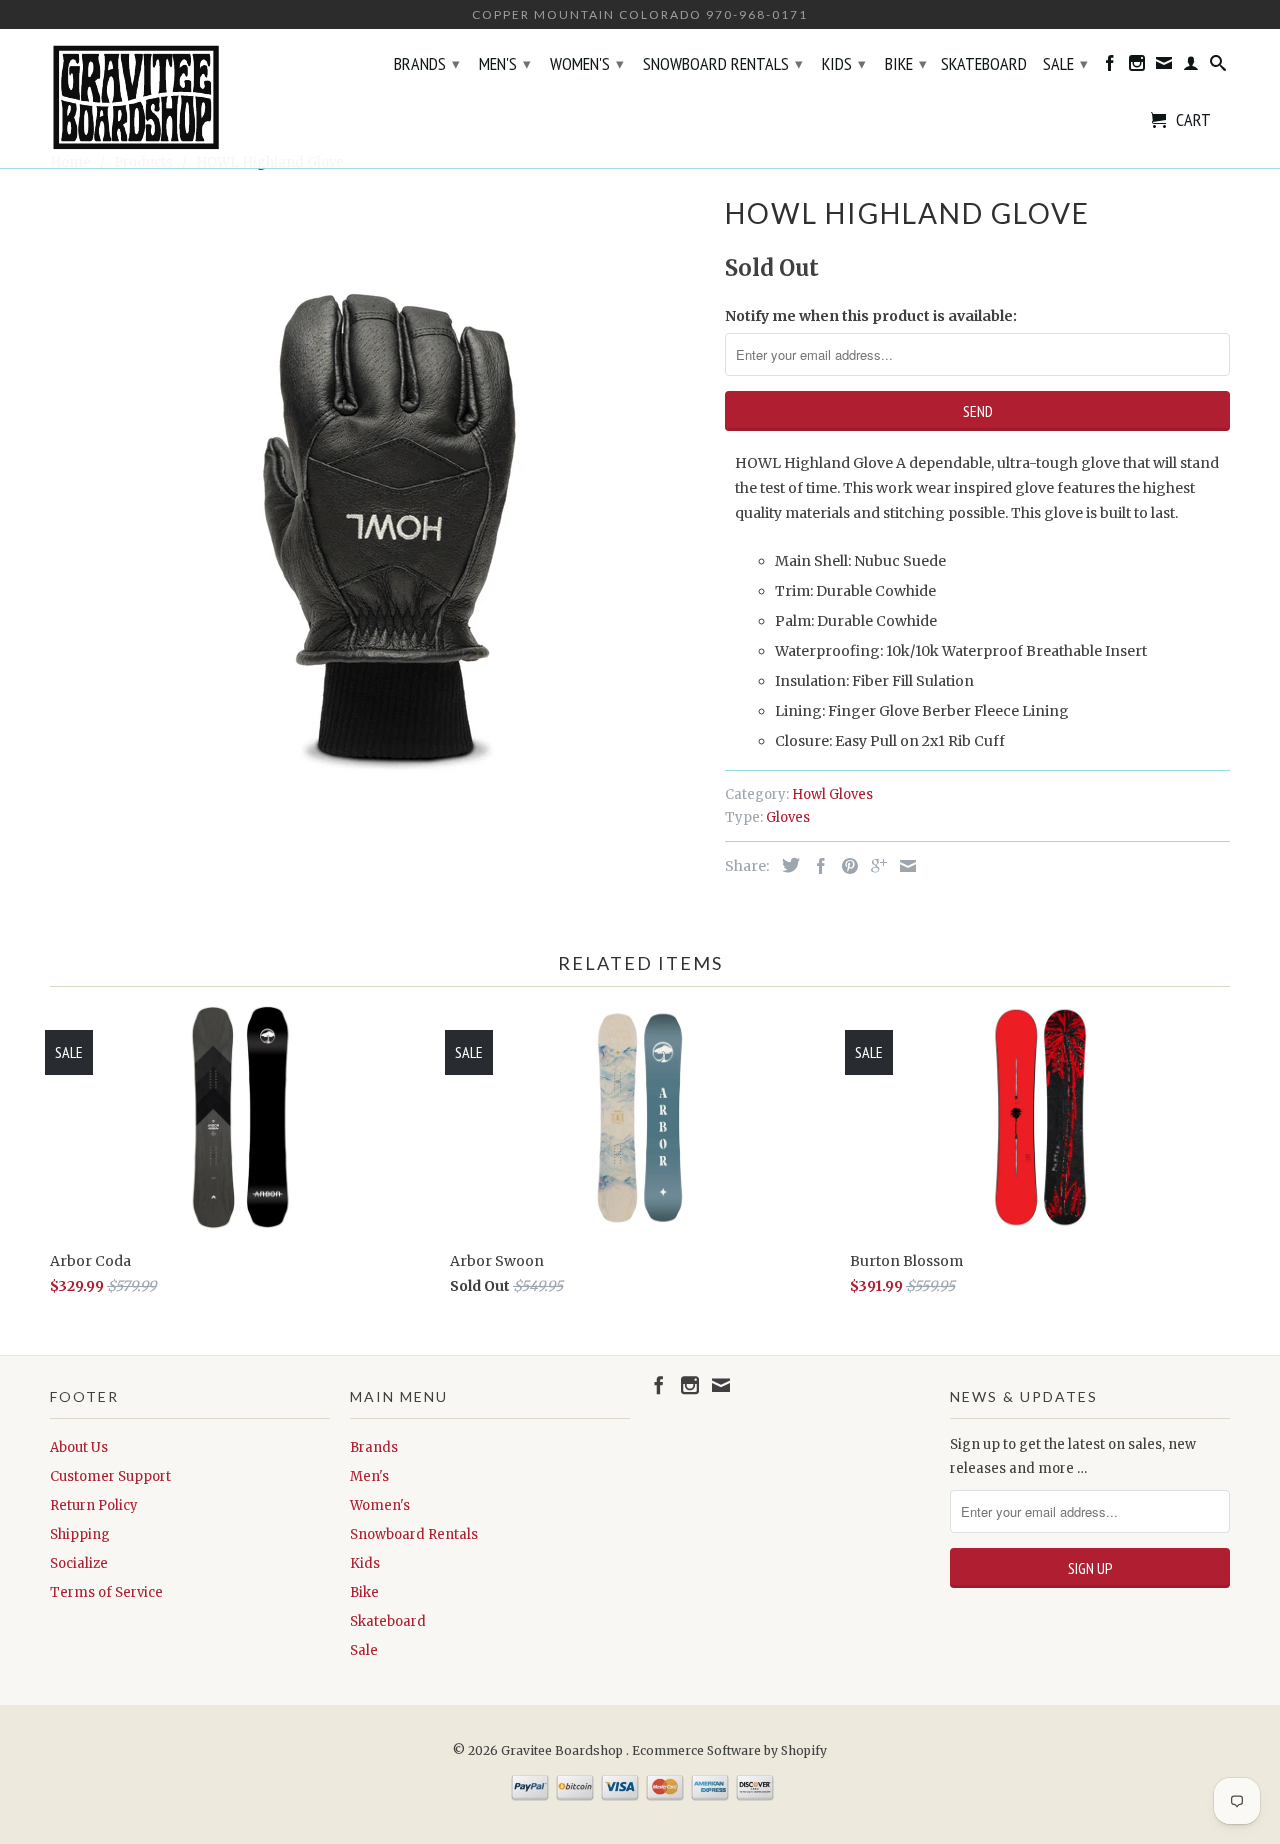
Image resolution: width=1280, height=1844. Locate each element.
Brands (427, 63)
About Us (79, 1447)
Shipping (80, 1534)
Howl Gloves (832, 794)
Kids (844, 63)
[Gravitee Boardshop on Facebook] (1110, 67)
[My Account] (1191, 67)
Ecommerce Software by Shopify (729, 1750)
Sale (1065, 63)
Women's (587, 63)
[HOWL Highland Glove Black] (377, 488)
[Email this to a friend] (903, 866)
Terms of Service (106, 1592)
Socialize (79, 1563)
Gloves (788, 817)
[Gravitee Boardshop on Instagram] (1137, 67)
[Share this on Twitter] (786, 865)
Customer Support (110, 1476)
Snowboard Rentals (723, 63)
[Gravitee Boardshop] (190, 98)
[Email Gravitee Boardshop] (1164, 67)
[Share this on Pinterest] (845, 866)
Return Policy (94, 1505)
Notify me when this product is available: (871, 316)
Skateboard (984, 65)
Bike (906, 63)
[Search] (1218, 67)
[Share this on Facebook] (816, 866)
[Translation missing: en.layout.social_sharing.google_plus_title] (874, 866)
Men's (505, 63)
